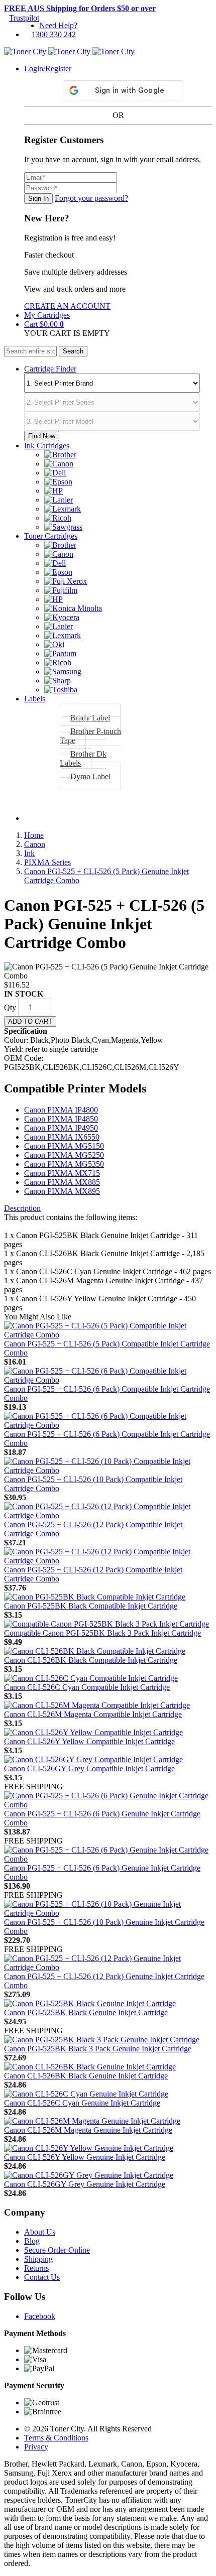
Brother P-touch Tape (90, 736)
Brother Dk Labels (83, 758)
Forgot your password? (91, 198)
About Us (40, 2232)
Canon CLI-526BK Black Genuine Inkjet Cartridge (86, 2076)
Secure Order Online (57, 2250)
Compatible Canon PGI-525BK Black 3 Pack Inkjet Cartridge (102, 1633)
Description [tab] (22, 1208)
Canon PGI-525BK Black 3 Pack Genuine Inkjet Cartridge (98, 2049)
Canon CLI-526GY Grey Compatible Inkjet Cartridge (89, 1768)
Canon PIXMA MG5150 (64, 1146)
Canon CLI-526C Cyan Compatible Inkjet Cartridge (87, 1687)
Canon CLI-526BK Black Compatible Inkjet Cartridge (91, 1660)
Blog (32, 2241)
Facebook (40, 2316)
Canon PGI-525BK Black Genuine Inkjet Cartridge (86, 2012)
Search (73, 351)
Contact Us (42, 2277)
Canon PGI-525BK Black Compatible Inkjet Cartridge (91, 1606)
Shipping (38, 2259)
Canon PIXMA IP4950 (61, 1128)
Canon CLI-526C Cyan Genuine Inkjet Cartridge (82, 2103)
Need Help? (58, 25)
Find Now (42, 436)
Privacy (36, 2447)
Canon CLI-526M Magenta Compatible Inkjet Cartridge (93, 1714)
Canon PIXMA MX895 (62, 1191)
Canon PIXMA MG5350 (64, 1164)
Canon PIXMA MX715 (62, 1173)
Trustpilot (24, 18)
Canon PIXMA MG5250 (64, 1155)
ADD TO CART (30, 1021)
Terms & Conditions (56, 2438)
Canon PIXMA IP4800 (61, 1110)
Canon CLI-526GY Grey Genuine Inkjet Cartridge (85, 2184)
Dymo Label (90, 776)
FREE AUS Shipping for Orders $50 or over (80, 8)
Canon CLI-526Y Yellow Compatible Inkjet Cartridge (89, 1741)
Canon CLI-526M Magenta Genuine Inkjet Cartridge (88, 2130)
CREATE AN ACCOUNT (67, 306)
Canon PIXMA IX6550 (62, 1137)
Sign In (38, 199)
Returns (36, 2268)
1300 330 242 (54, 34)
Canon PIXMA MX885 (62, 1182)
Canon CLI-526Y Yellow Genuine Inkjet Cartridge (85, 2157)
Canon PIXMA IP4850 (61, 1119)
